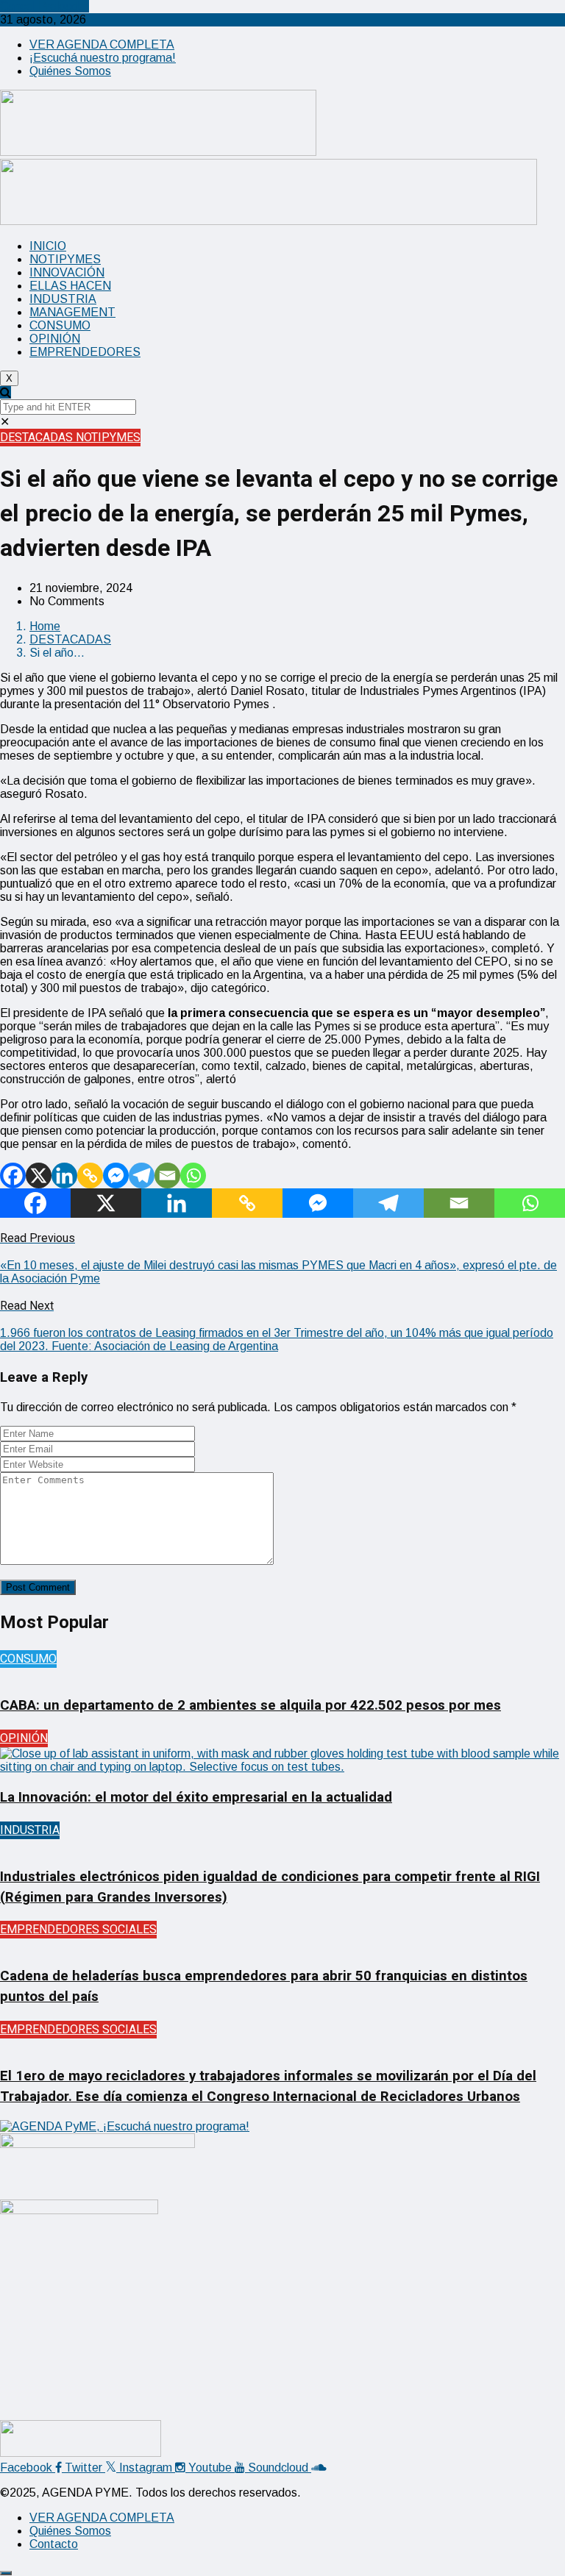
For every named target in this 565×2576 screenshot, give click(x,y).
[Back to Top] (6, 2573)
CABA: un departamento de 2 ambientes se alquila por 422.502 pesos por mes (250, 1705)
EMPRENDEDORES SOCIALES (78, 1930)
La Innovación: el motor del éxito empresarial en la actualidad (196, 1797)
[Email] (167, 1175)
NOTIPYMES (65, 259)
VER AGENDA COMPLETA (102, 44)
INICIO (48, 246)
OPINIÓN (55, 339)
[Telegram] (142, 1175)
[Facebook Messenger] (116, 1175)
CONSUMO (60, 325)
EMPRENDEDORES (85, 352)
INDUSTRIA (63, 299)
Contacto (54, 2544)
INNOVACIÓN (67, 272)
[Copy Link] (90, 1175)
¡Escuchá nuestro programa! (103, 58)
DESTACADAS (38, 438)
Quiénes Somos (70, 71)
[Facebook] (13, 1175)
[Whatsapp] (193, 1175)
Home (45, 626)
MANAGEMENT (72, 312)
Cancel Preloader (45, 6)
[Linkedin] (64, 1175)
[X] (39, 1175)
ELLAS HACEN (70, 286)
